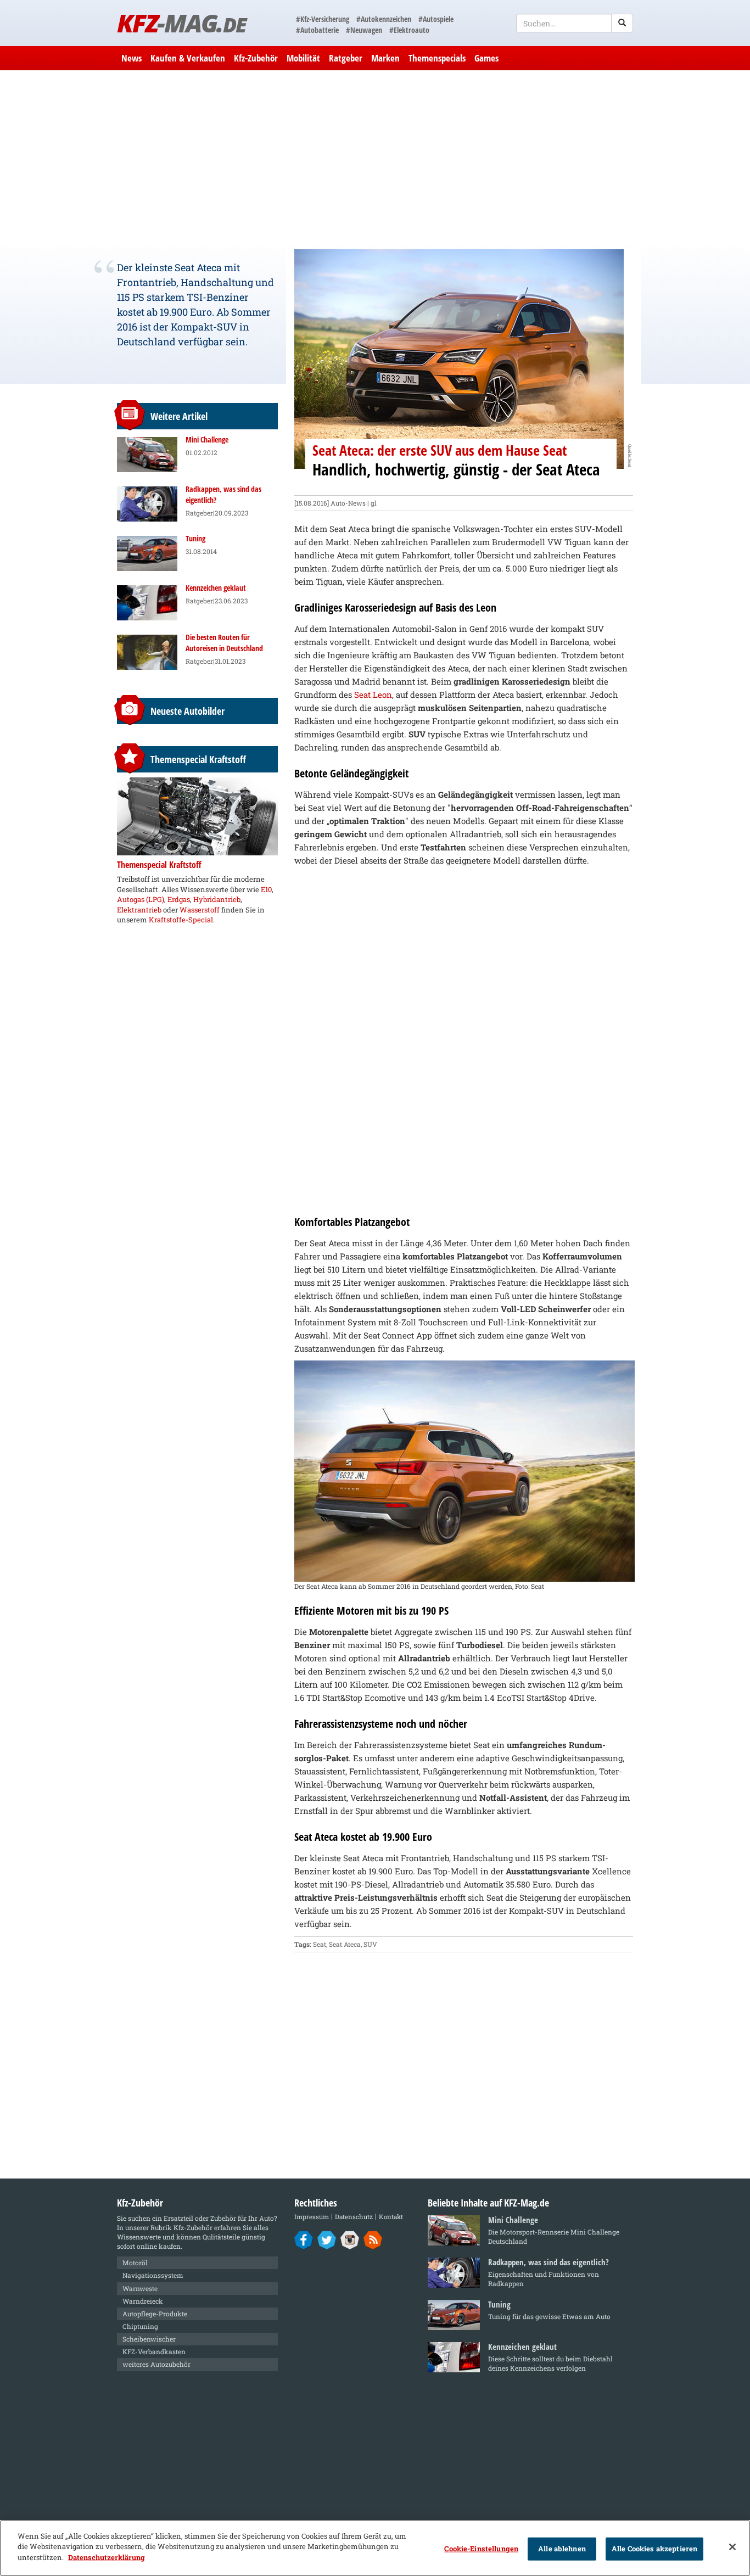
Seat (320, 1944)
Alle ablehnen (562, 2549)
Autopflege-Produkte (155, 2314)
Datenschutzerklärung (107, 2557)
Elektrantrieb (139, 910)
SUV (370, 1944)
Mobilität (303, 58)
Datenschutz (354, 2217)
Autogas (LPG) (141, 899)
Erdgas (179, 899)
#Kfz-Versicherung (323, 19)
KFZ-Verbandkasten (154, 2351)
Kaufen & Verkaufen (188, 58)
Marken (385, 58)
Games (486, 58)
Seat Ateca (345, 1944)
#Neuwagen (364, 30)
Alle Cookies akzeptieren (654, 2549)
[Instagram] (350, 2239)
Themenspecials (437, 58)
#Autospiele (436, 19)
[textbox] (575, 23)
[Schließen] (732, 2547)
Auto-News (348, 503)
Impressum (312, 2217)
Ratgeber (346, 58)
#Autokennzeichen (384, 19)
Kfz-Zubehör (256, 58)
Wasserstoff (200, 910)
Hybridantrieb (217, 899)
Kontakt (391, 2217)
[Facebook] (304, 2239)
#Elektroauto (409, 30)
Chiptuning (140, 2326)
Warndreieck (143, 2301)
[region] (375, 2548)
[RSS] (373, 2239)
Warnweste (140, 2288)
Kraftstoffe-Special (181, 920)
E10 (266, 889)
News (131, 58)
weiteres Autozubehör (156, 2364)
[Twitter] (327, 2239)
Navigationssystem (153, 2275)
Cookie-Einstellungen (481, 2549)
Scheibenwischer (149, 2339)
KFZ (181, 23)
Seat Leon (373, 695)
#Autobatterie (317, 30)
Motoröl (135, 2263)
